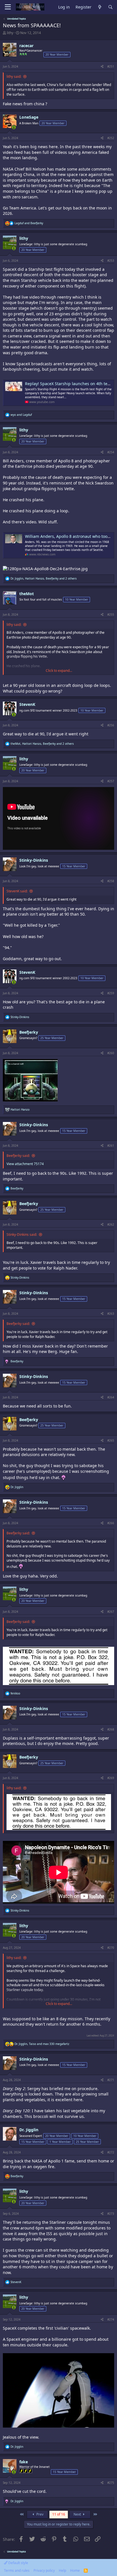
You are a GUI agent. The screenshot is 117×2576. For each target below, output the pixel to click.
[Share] (102, 66)
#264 (111, 1397)
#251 (111, 66)
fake (24, 2462)
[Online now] (14, 127)
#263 (111, 1314)
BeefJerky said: (18, 1156)
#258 (111, 881)
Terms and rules (17, 2570)
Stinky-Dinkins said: (22, 1234)
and (29, 223)
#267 (111, 1612)
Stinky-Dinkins (34, 860)
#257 (111, 781)
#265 (111, 1440)
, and (42, 2044)
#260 (111, 1053)
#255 (111, 614)
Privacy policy (44, 2570)
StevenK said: (17, 891)
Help (62, 2570)
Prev (39, 2514)
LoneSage (29, 117)
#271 (111, 2080)
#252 (111, 138)
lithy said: (14, 76)
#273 (111, 2214)
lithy (10, 33)
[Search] (110, 7)
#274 (111, 2319)
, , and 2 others (44, 578)
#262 (111, 1224)
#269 (111, 1778)
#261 (111, 1146)
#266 (111, 1523)
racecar (26, 46)
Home (75, 2570)
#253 (111, 261)
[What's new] (100, 7)
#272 (111, 2152)
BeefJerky (29, 1032)
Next (78, 2514)
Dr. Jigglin (29, 2130)
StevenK (27, 704)
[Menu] (8, 7)
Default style (18, 2563)
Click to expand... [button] (59, 671)
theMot (27, 594)
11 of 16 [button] (59, 2514)
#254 (111, 452)
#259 (111, 993)
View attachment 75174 (25, 1164)
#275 (111, 2483)
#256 (111, 725)
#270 (111, 1948)
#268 (111, 1729)
